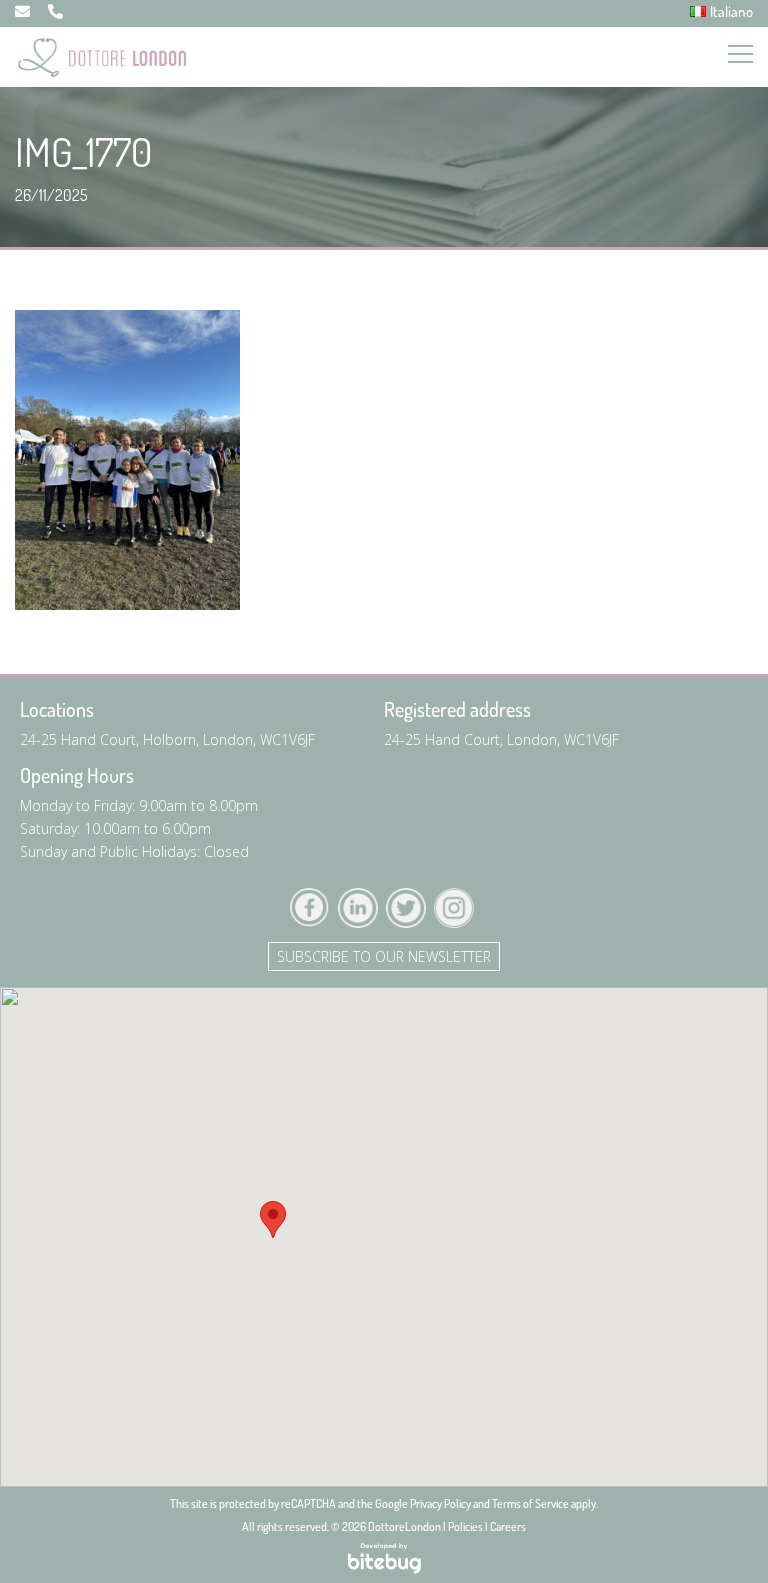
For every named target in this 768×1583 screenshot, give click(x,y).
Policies (465, 1526)
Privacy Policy (440, 1503)
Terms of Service (530, 1503)
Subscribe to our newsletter (384, 956)
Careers (508, 1526)
